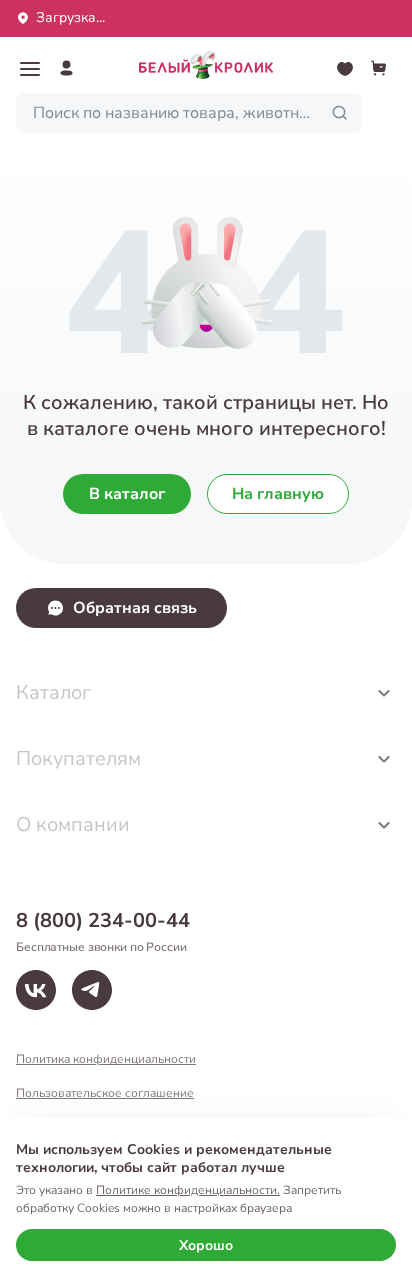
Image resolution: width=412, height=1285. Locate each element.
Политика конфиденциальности (106, 1059)
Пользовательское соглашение (105, 1093)
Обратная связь (135, 608)
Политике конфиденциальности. (188, 1190)
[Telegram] (92, 990)
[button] (30, 69)
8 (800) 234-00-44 (103, 920)
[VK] (36, 990)
